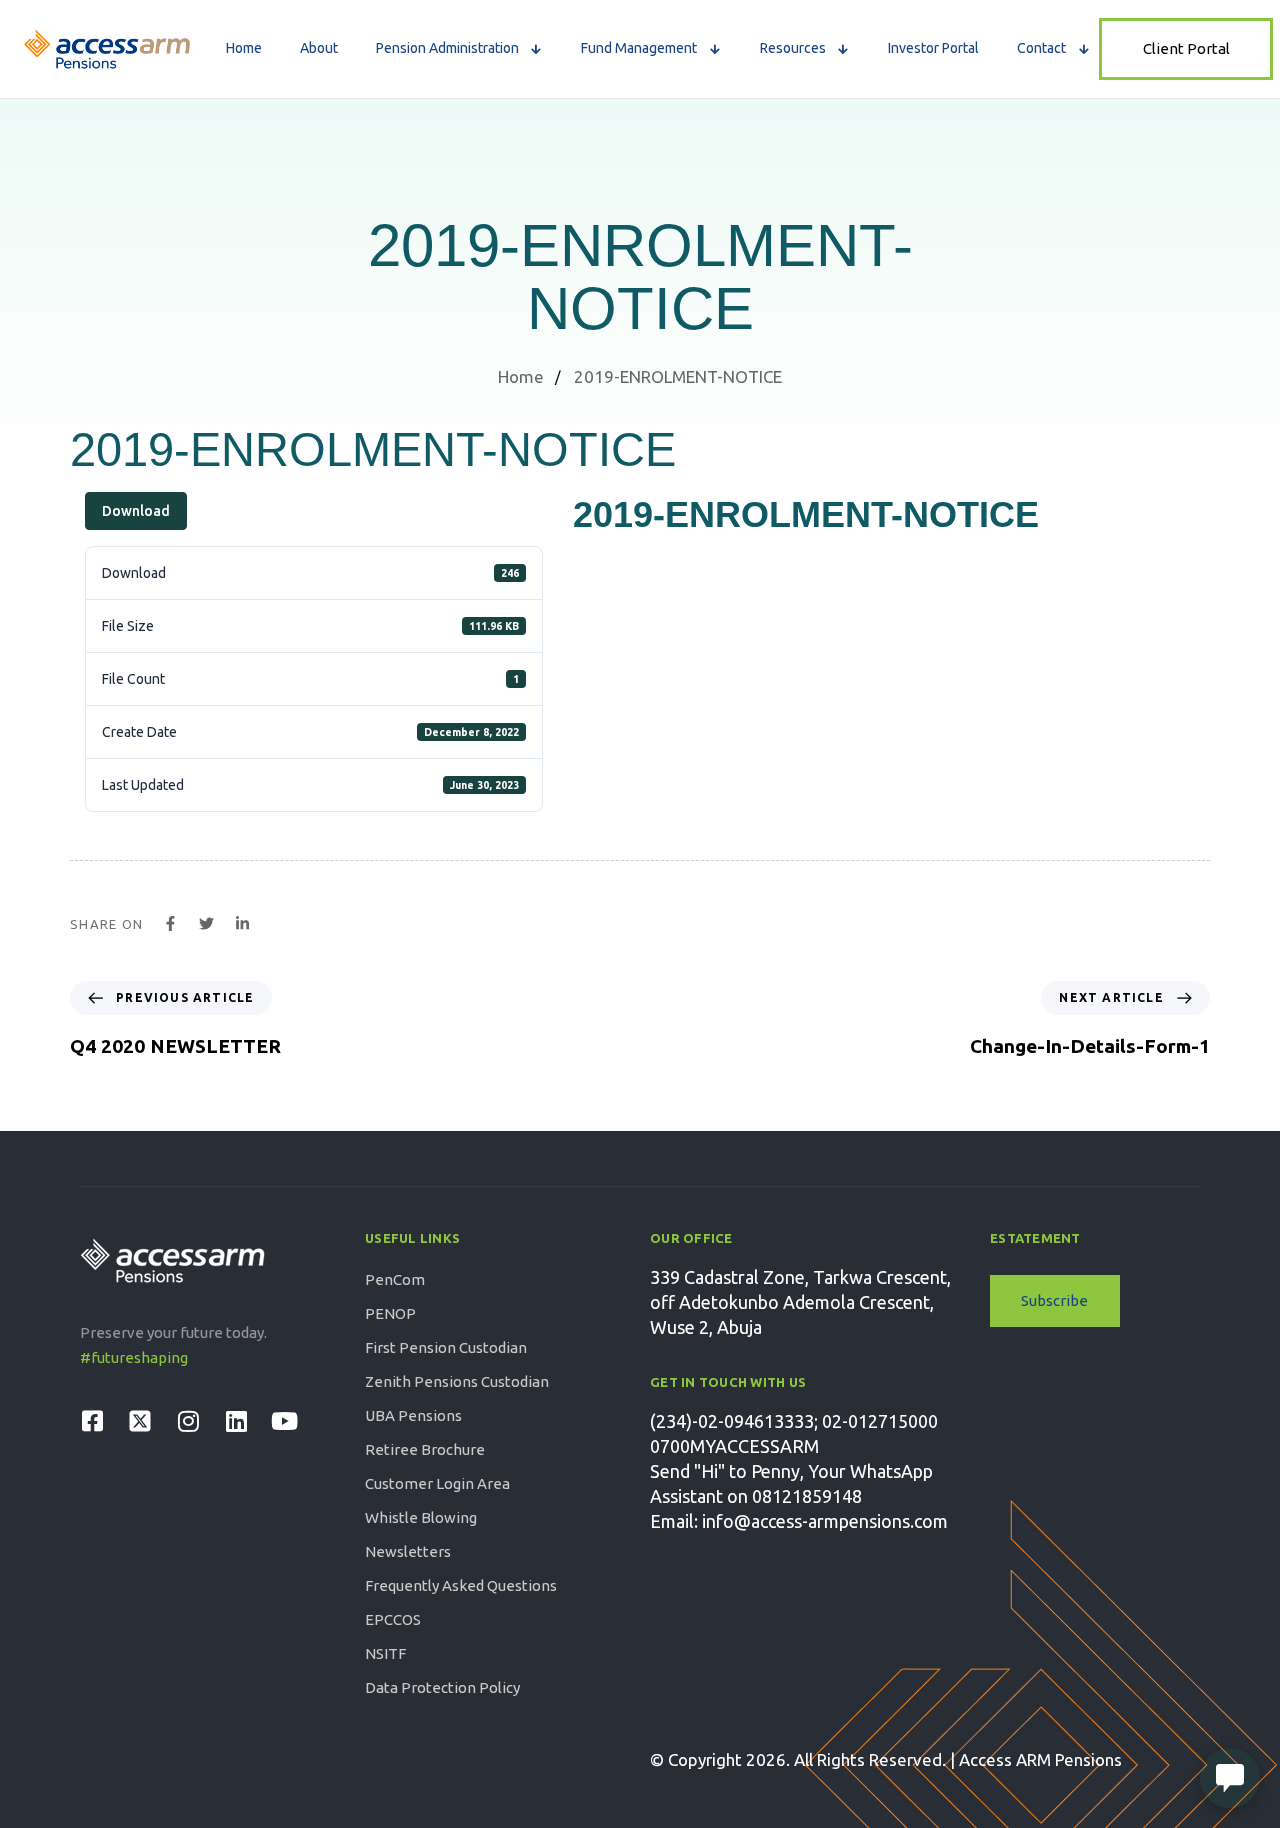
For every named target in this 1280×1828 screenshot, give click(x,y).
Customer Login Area (437, 1483)
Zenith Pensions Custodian (457, 1381)
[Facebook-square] (92, 1421)
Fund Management (639, 48)
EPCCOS (393, 1619)
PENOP (390, 1313)
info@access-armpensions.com (825, 1521)
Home (244, 48)
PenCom (395, 1279)
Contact (1041, 48)
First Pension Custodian (446, 1347)
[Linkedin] (236, 1421)
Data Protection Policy (442, 1687)
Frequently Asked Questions (461, 1585)
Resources (793, 48)
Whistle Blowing (421, 1517)
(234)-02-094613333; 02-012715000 (794, 1421)
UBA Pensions (413, 1415)
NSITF (385, 1653)
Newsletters (408, 1551)
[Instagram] (188, 1421)
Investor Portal (933, 48)
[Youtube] (284, 1421)
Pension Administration (447, 48)
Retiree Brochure (425, 1449)
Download (136, 511)
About (319, 48)
